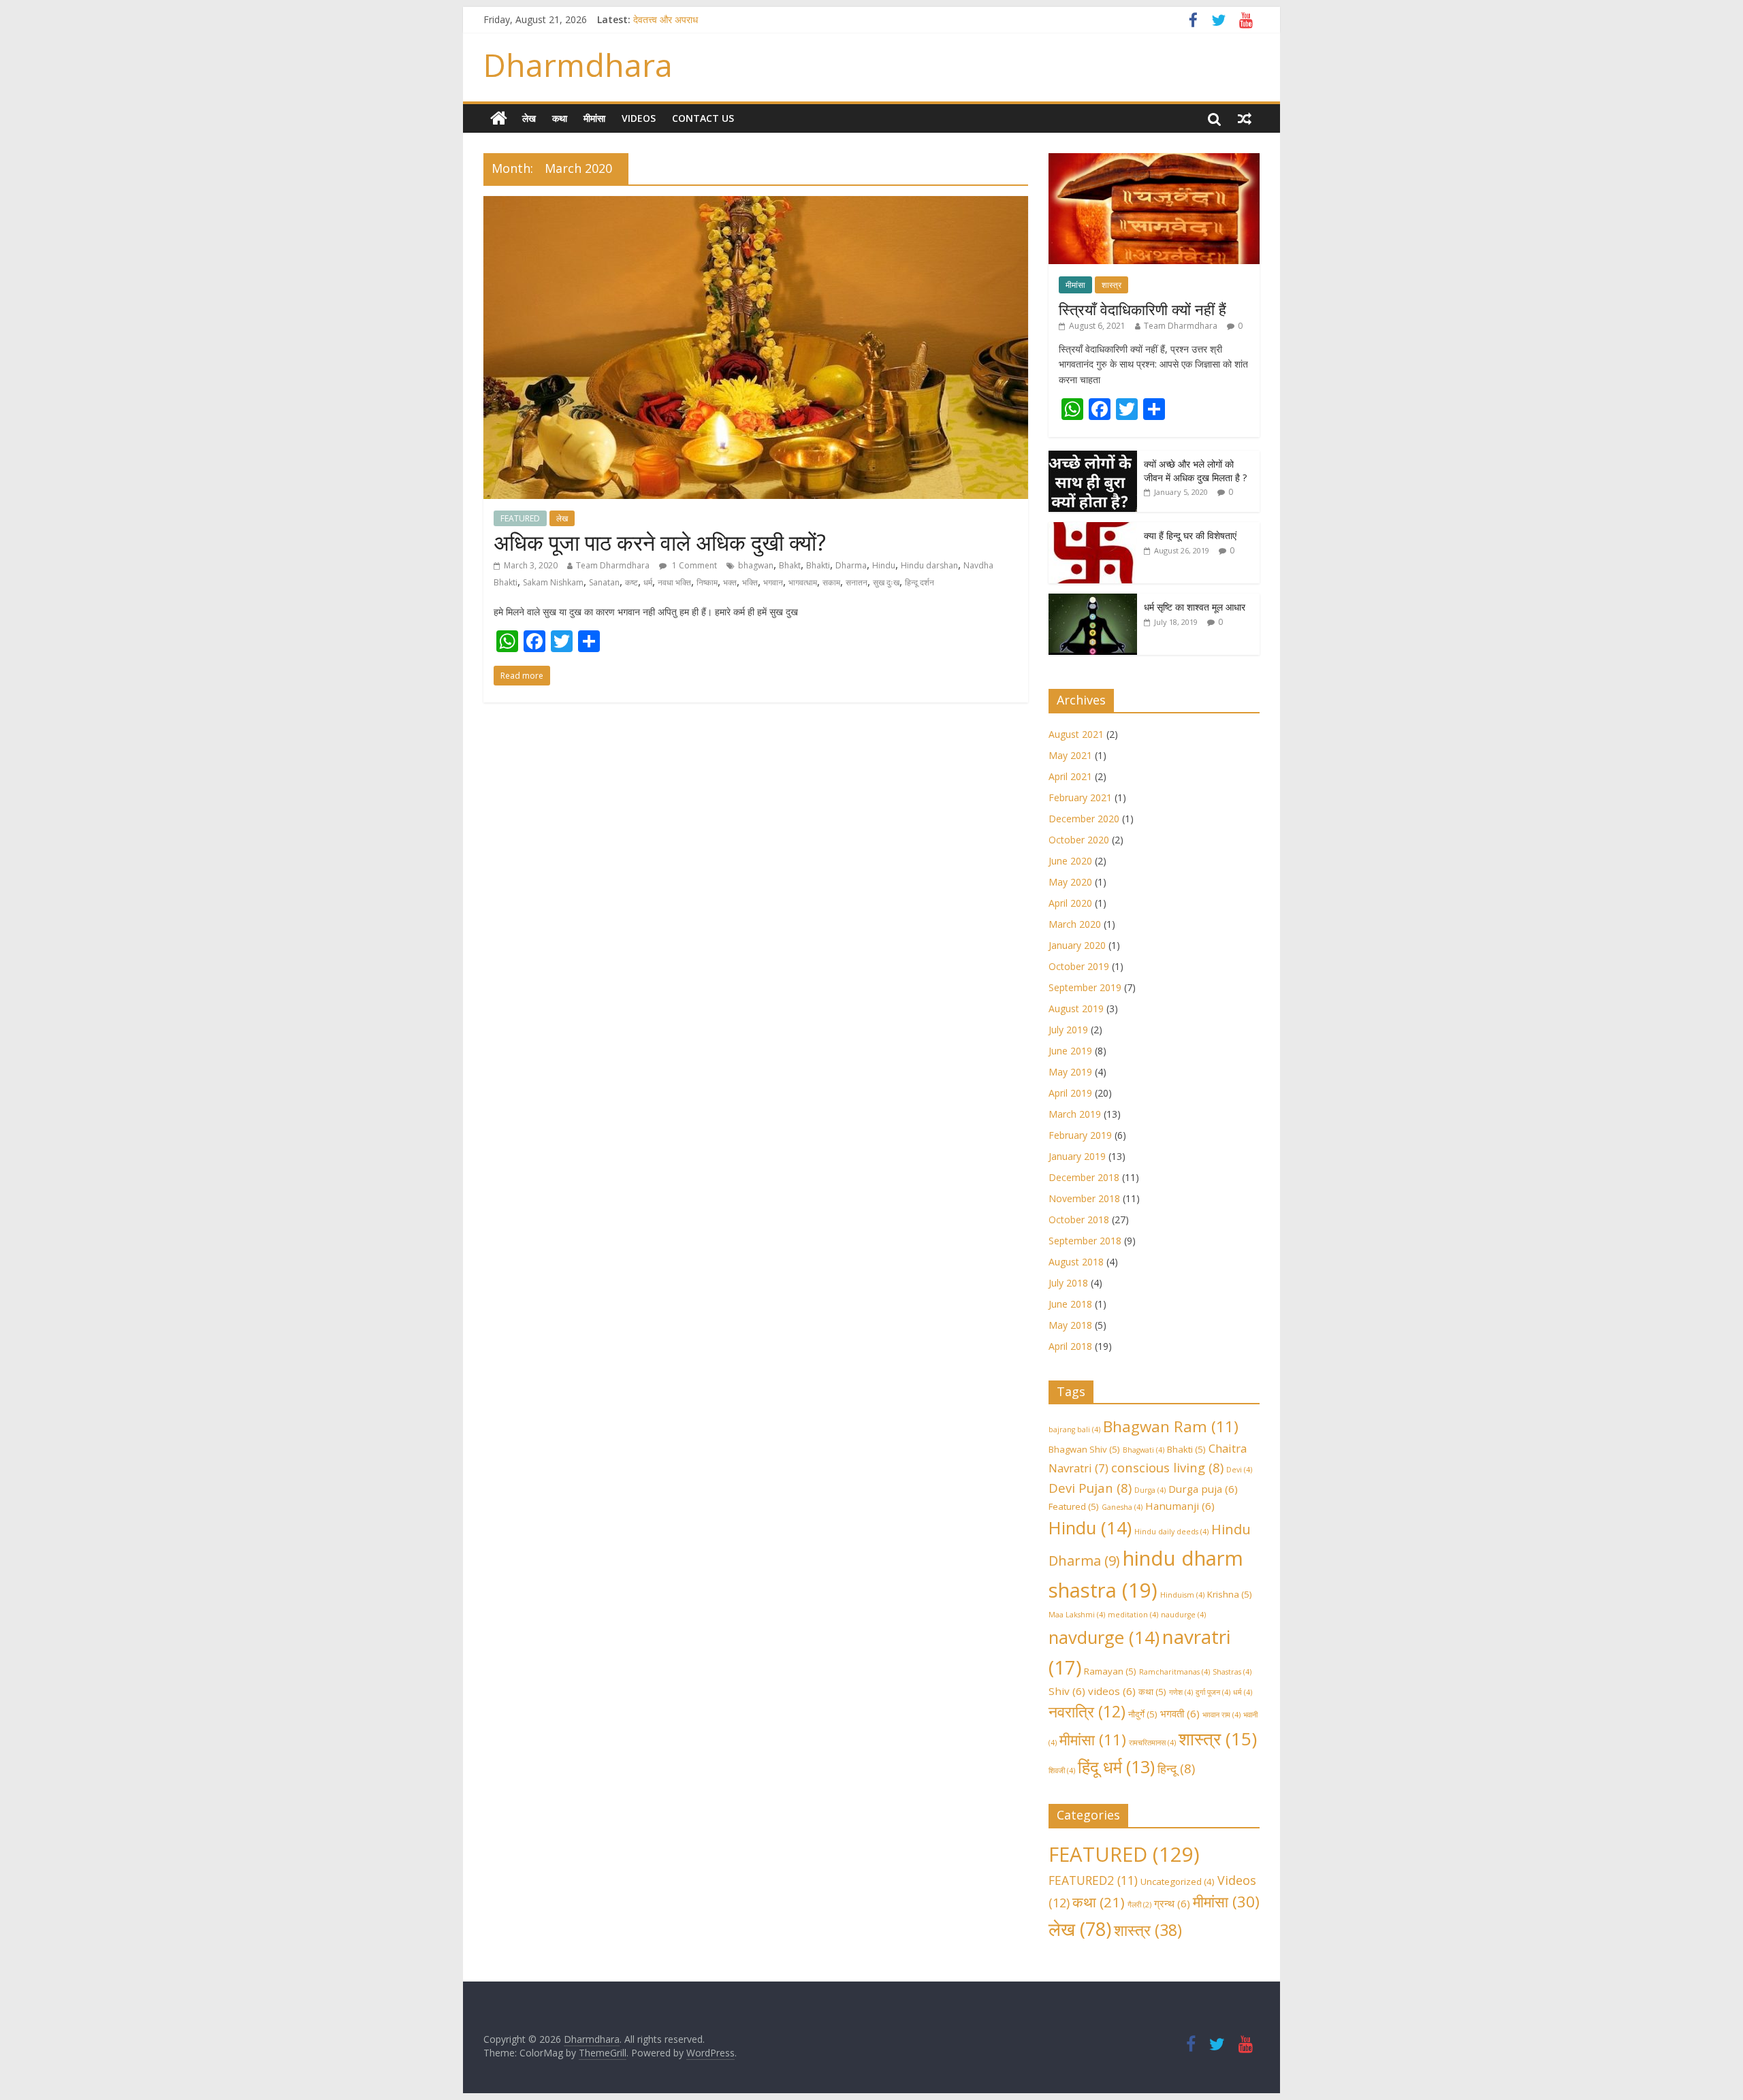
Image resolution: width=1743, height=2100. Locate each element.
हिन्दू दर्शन (920, 582)
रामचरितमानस (1152, 1743)
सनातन (857, 582)
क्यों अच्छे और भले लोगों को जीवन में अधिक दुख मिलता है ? (1195, 471)
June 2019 (1070, 1051)
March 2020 (1075, 924)
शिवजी (1062, 1771)
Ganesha (1122, 1507)
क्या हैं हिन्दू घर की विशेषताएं (1190, 535)
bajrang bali (1074, 1429)
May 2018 (1070, 1325)
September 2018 (1085, 1241)
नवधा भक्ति (674, 582)
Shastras (1232, 1672)
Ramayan (1110, 1671)
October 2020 (1079, 840)
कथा (560, 118)
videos (1112, 1691)
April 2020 (1070, 903)
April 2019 (1070, 1093)
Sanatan (604, 582)
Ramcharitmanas (1174, 1672)
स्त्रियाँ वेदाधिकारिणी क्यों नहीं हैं (1142, 309)
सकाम (831, 582)
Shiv (1067, 1691)
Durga (1150, 1490)
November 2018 (1084, 1198)
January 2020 (1077, 945)
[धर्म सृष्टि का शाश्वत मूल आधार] (1093, 601)
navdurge (1104, 1637)
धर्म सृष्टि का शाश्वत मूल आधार (1195, 607)
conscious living (1167, 1467)
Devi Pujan (1090, 1488)
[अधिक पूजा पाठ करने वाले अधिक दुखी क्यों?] (756, 204)
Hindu (884, 565)
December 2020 (1084, 819)
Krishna (1230, 1594)
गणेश (1181, 1692)
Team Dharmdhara (613, 565)
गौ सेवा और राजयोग (666, 19)
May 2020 (1070, 882)
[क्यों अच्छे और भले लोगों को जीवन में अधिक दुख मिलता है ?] (1093, 458)
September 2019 (1085, 987)
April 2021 (1070, 776)
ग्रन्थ (1172, 1903)
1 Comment (693, 565)
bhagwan (756, 565)
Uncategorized (1178, 1881)
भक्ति (750, 582)
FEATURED (520, 518)
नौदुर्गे (1143, 1714)
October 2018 (1079, 1219)
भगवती (1180, 1713)
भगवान (773, 582)
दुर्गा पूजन (1213, 1692)
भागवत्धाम (803, 582)
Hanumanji (1180, 1506)
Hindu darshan (929, 565)
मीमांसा (594, 118)
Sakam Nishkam (553, 582)
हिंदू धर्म (1116, 1767)
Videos (639, 118)
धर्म (648, 582)
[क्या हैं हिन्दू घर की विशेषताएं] (1093, 529)
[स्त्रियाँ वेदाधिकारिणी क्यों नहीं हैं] (1154, 160)
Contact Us (703, 118)
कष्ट (631, 582)
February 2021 (1080, 797)
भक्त (730, 582)
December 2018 (1084, 1177)
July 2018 (1068, 1283)
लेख (529, 118)
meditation (1133, 1615)
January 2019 (1077, 1156)
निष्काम (707, 582)
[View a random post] (1245, 118)
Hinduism (1182, 1595)
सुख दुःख (886, 582)
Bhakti (818, 565)
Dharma (851, 565)
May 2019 (1070, 1072)
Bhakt (790, 565)
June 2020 (1070, 861)
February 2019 (1080, 1135)
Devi (1239, 1470)
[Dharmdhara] (499, 118)
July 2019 (1068, 1030)
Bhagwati (1144, 1450)
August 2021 (1076, 734)
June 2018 (1070, 1304)
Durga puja (1203, 1489)
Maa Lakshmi (1077, 1615)
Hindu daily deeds (1171, 1532)
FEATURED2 (1093, 1880)
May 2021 (1070, 755)
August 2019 (1076, 1008)
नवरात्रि (1087, 1711)
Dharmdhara (578, 65)
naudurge (1183, 1615)
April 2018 (1070, 1346)
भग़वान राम (1221, 1715)
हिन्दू (1176, 1768)
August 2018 (1076, 1262)
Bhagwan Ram (1171, 1426)
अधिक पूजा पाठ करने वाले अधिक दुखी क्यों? (660, 542)
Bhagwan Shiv (1084, 1449)
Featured (1074, 1506)
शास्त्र (1112, 285)
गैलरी (1139, 1905)
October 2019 (1079, 966)
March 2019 (1075, 1114)
